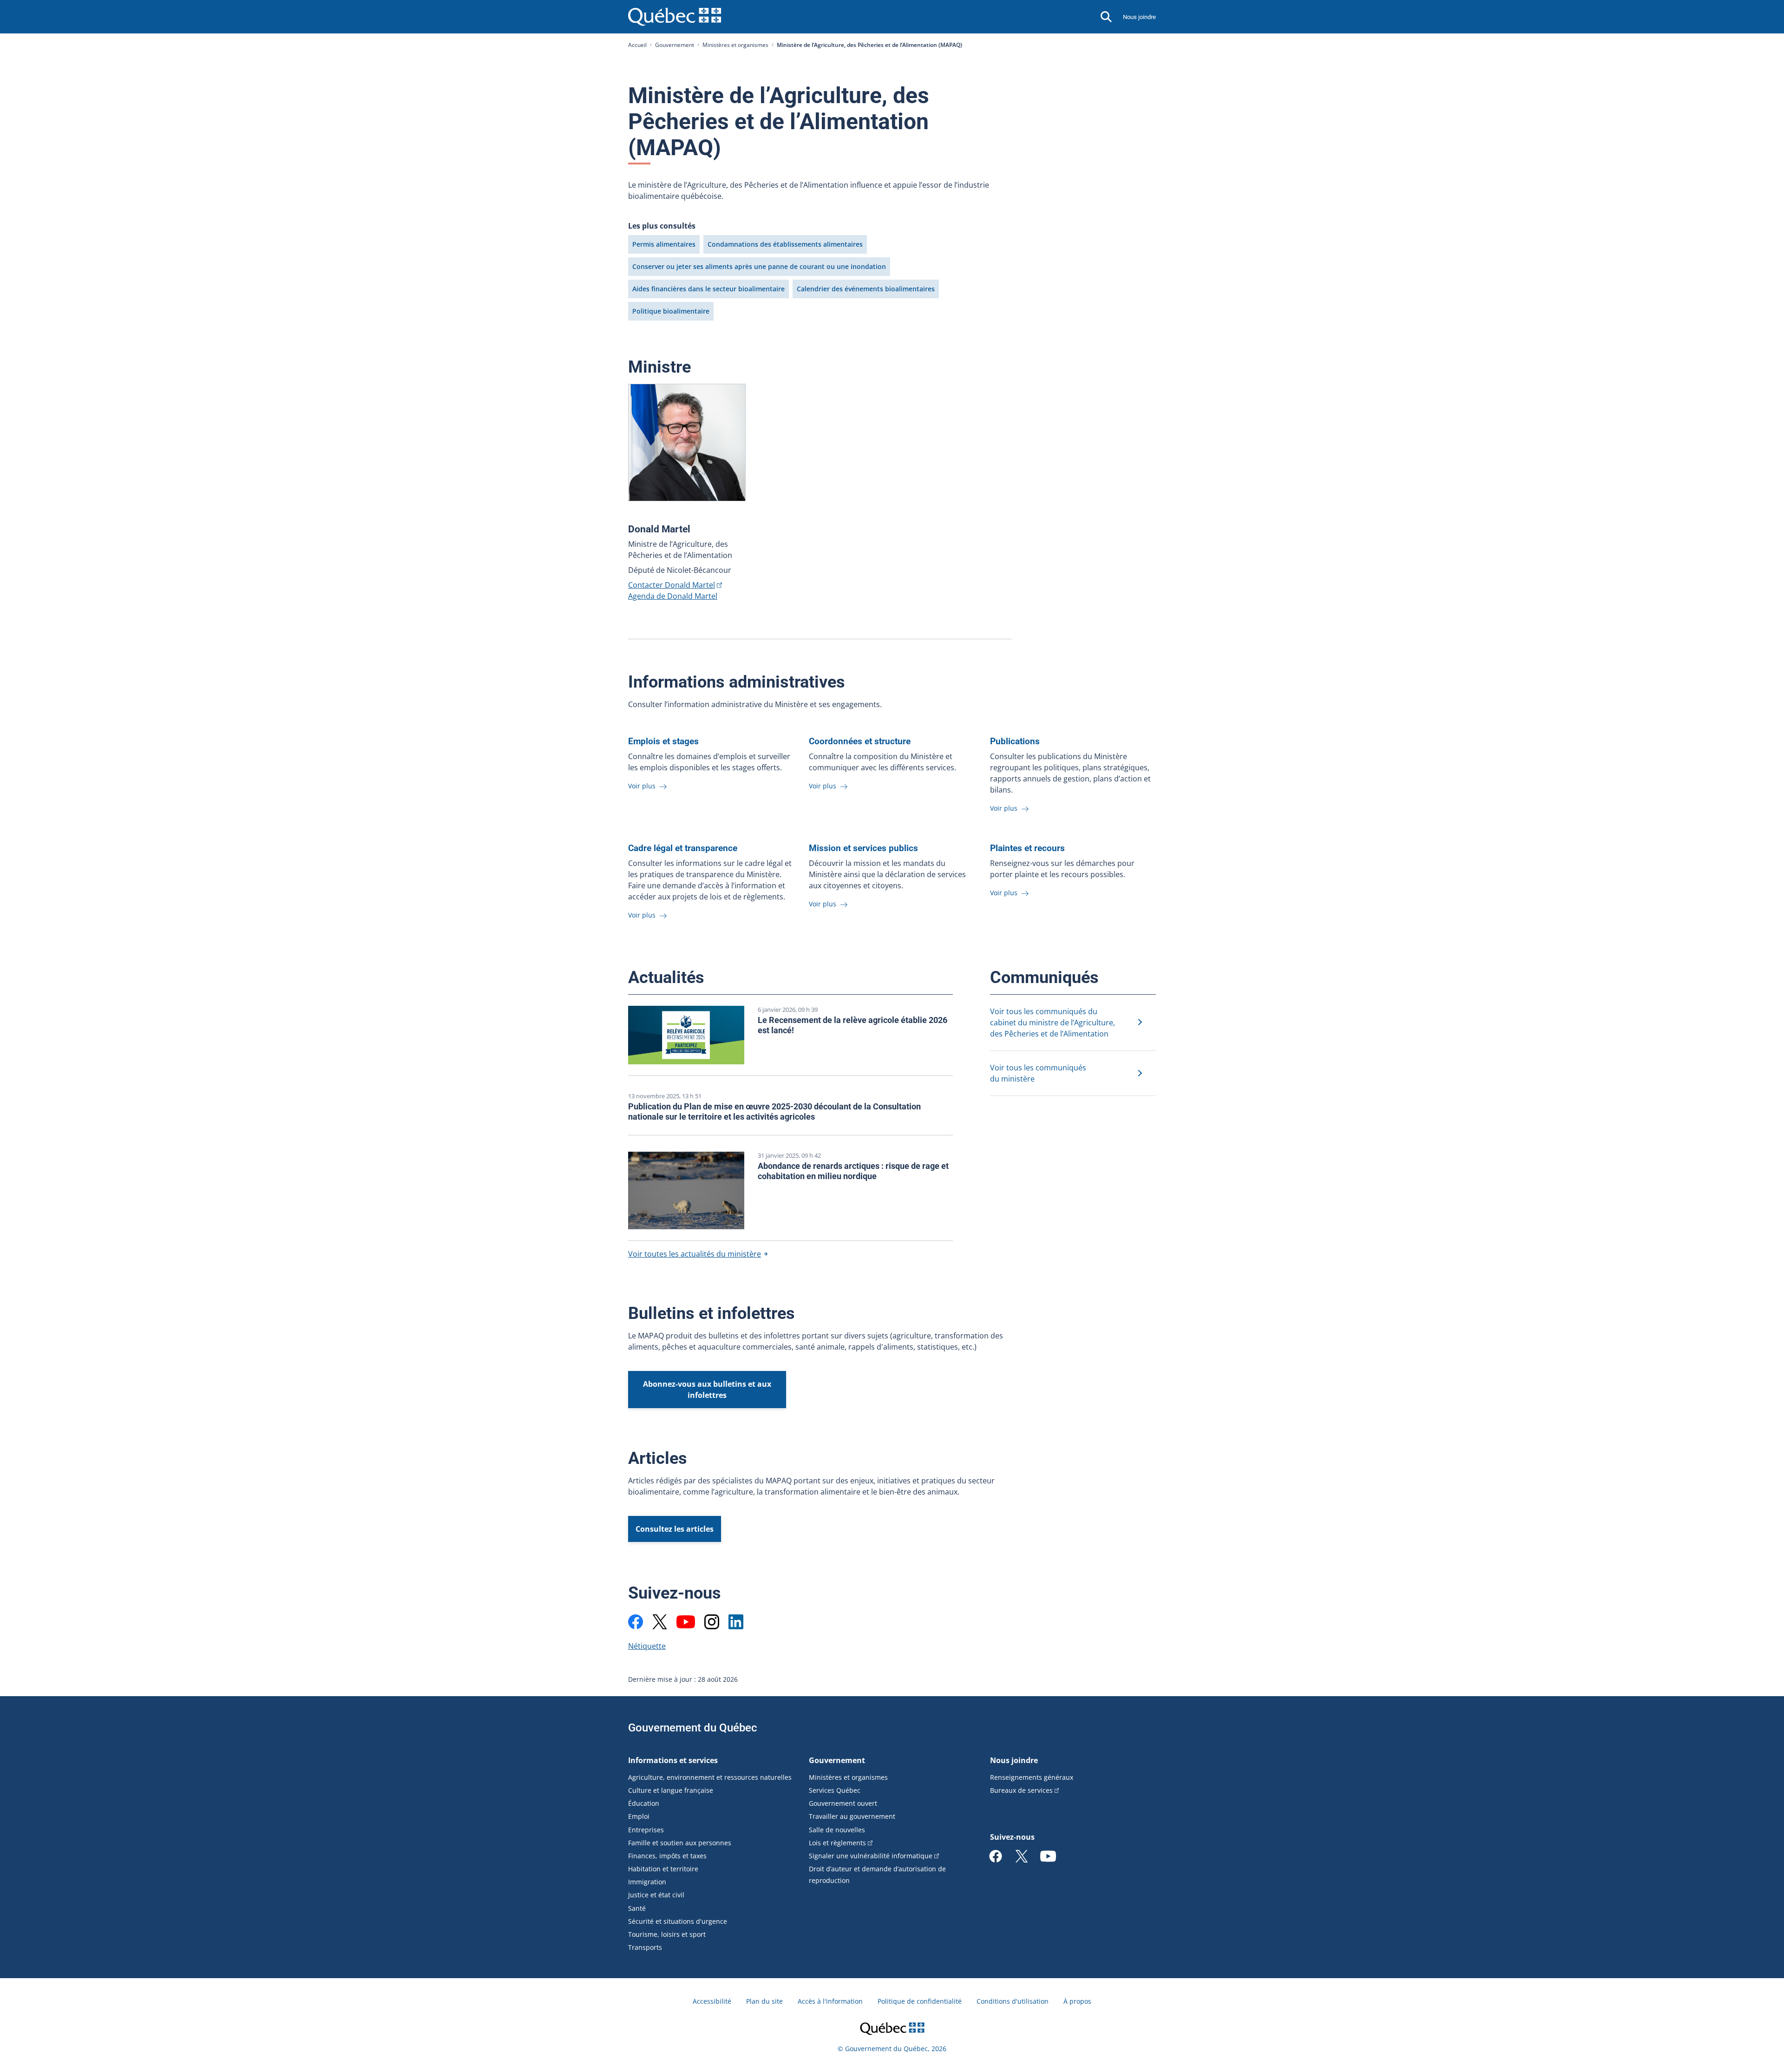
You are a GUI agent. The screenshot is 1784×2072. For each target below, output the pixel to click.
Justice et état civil (656, 1895)
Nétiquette (647, 1646)
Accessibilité (712, 2001)
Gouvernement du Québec (693, 1728)
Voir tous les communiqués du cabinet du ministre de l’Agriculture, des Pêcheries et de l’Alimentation (1053, 1023)
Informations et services (673, 1760)
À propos (1077, 2001)
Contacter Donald (672, 585)
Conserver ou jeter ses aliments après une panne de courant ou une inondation (759, 266)
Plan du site (764, 2001)
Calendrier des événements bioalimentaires (866, 289)
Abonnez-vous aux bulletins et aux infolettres (707, 1390)
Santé (637, 1908)
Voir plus (643, 786)
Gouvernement (675, 45)
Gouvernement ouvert (843, 1803)
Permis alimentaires (664, 244)
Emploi (639, 1816)
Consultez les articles (675, 1529)
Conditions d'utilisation (1013, 2001)
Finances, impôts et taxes (667, 1856)
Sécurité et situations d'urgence (678, 1921)
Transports (645, 1947)
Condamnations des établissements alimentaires (785, 244)
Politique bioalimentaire (671, 311)
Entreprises (646, 1830)
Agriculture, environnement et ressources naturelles (710, 1777)
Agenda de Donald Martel (673, 596)
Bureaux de (1021, 1790)
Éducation (644, 1803)
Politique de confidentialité (920, 2001)
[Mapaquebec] (636, 1622)
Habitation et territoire (663, 1869)
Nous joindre (1139, 17)
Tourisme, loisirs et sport (667, 1934)
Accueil (637, 45)
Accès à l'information (830, 2001)
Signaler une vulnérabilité (871, 1856)
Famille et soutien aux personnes (680, 1843)
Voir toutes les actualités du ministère (695, 1254)
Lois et (837, 1843)
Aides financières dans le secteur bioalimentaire (708, 289)
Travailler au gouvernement (852, 1816)
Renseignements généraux (1032, 1777)
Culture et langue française (671, 1790)
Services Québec (835, 1790)
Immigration (647, 1882)
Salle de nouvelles (837, 1830)
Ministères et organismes (735, 45)
